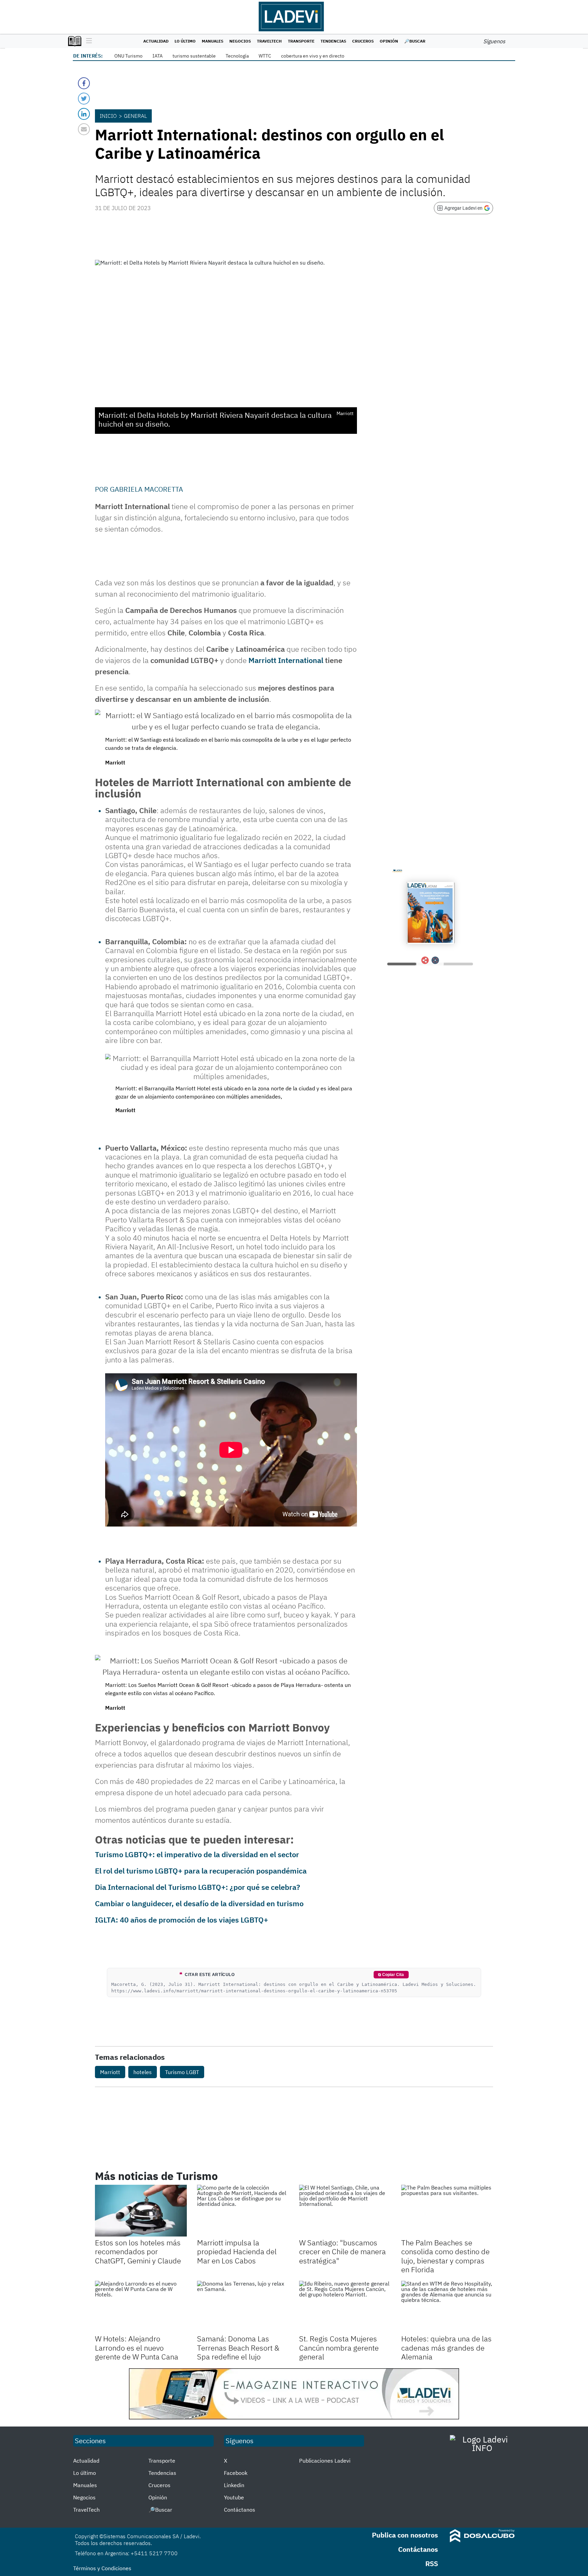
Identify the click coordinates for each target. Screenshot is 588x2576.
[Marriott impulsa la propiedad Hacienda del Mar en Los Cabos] (243, 2211)
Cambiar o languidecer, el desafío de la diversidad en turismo (199, 1903)
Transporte (301, 41)
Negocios (240, 41)
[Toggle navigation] (87, 41)
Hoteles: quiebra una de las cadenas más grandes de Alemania (446, 2348)
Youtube (234, 2497)
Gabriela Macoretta (146, 489)
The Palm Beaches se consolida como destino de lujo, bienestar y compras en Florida (445, 2256)
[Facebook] (84, 83)
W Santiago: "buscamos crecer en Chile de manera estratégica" (342, 2251)
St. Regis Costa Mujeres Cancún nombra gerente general (339, 2348)
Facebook (236, 2473)
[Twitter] (84, 99)
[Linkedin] (84, 114)
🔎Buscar (415, 41)
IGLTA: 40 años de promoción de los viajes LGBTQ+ (182, 1920)
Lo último (185, 41)
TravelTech (269, 41)
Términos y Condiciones (102, 2568)
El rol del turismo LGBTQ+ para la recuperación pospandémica (201, 1871)
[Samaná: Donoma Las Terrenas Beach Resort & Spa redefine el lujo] (243, 2307)
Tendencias (333, 41)
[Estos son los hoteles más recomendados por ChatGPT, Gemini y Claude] (141, 2211)
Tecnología (237, 56)
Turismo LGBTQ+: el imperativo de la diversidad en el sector (197, 1854)
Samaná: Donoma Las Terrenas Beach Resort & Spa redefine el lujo (238, 2348)
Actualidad (156, 41)
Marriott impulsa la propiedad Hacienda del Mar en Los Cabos (237, 2251)
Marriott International (286, 660)
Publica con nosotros (405, 2535)
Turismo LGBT (182, 2072)
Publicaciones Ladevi (325, 2461)
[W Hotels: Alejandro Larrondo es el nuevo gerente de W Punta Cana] (141, 2307)
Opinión (389, 41)
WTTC (265, 56)
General (135, 116)
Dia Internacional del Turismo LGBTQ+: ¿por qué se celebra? (198, 1887)
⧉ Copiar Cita (391, 1975)
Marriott (110, 2072)
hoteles (143, 2072)
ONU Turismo (128, 56)
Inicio (108, 116)
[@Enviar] (84, 129)
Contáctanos (240, 2510)
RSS (432, 2564)
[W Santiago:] (345, 2211)
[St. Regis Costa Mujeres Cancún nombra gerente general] (345, 2307)
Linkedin (234, 2485)
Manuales (213, 41)
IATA (158, 56)
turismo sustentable (194, 56)
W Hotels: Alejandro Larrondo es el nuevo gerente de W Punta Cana (137, 2348)
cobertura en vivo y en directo (313, 56)
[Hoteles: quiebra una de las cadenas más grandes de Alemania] (447, 2307)
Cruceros (363, 41)
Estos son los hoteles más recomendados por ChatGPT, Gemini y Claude (138, 2251)
